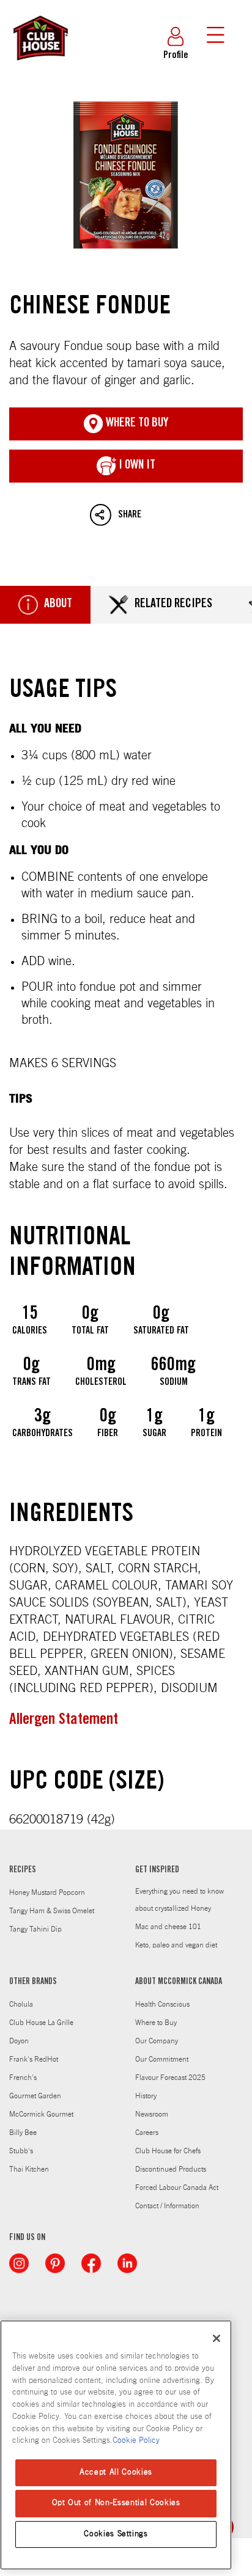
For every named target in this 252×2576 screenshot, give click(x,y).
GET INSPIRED (157, 1870)
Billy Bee (23, 2133)
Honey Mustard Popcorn (47, 1892)
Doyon (19, 2041)
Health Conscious (162, 2004)
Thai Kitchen (29, 2169)
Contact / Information (167, 2206)
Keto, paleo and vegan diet (176, 1945)
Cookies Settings (116, 2534)
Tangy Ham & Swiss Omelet (52, 1911)
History (146, 2096)
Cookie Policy (136, 2441)
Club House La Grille (41, 2023)
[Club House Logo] (40, 66)
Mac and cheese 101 (168, 1927)
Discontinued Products (171, 2169)
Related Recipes (173, 605)
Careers (147, 2133)
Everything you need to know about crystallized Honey (180, 1900)
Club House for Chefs (168, 2151)
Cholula (21, 2004)
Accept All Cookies (116, 2472)
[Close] (217, 2338)
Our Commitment (162, 2059)
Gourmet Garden (35, 2096)
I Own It (136, 466)
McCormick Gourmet (41, 2114)
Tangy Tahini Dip (35, 1929)
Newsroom (152, 2114)
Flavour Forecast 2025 (170, 2078)
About (58, 605)
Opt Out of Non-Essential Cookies (116, 2503)
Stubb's (21, 2151)
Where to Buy (156, 2023)
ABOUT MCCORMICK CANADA (179, 1982)
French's (23, 2078)
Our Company (157, 2041)
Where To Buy (136, 424)
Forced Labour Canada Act (177, 2187)
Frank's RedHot (34, 2059)
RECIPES (23, 1870)
